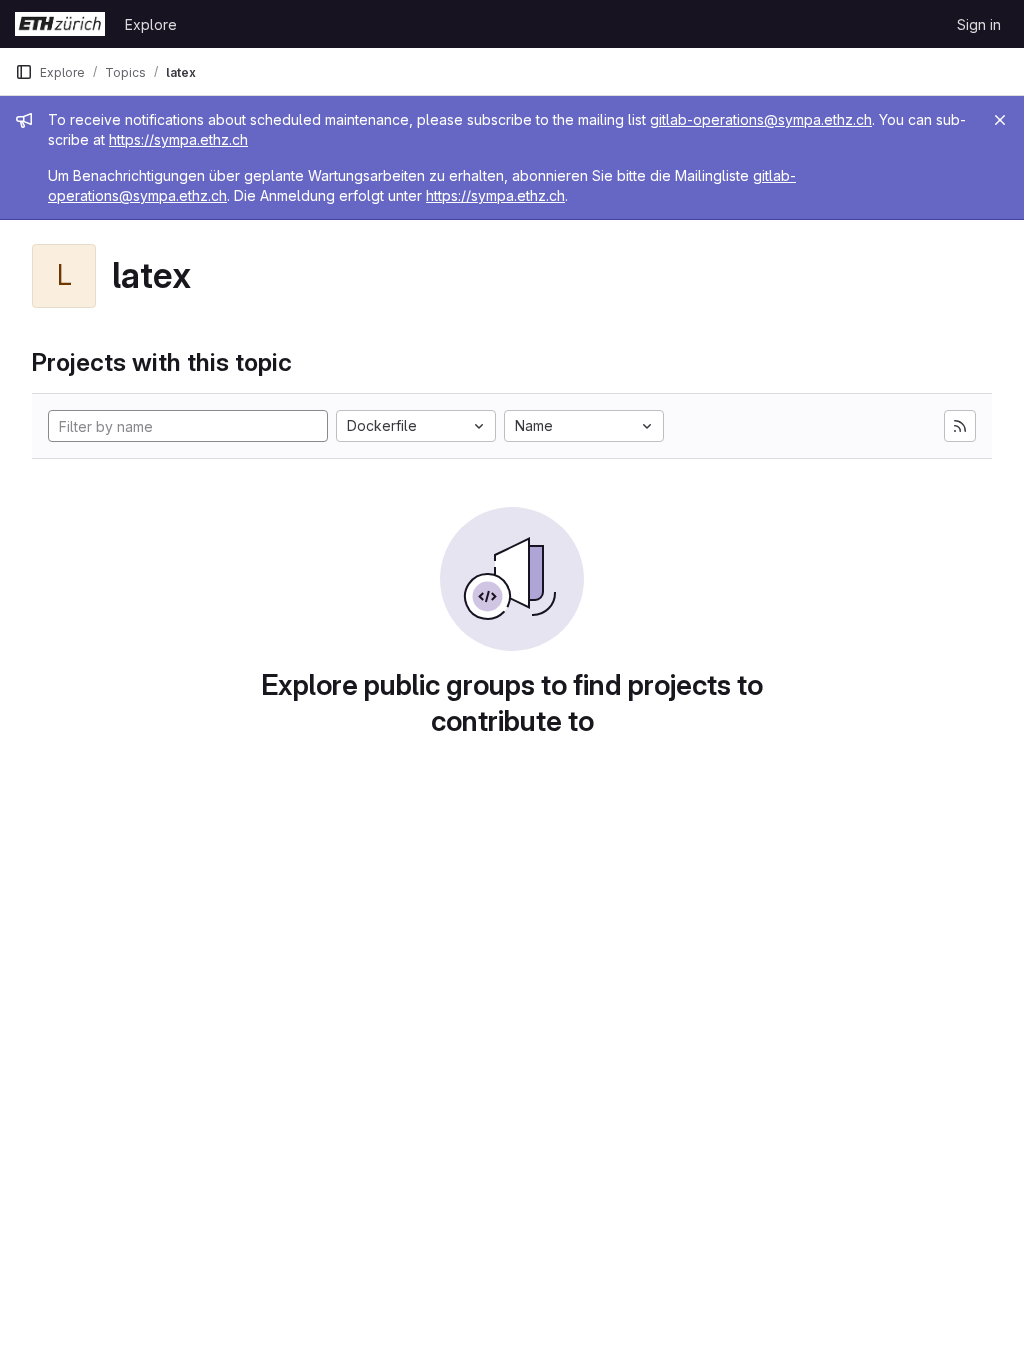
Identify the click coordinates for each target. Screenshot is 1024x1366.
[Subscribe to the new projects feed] (960, 426)
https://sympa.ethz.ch (178, 139)
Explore (151, 24)
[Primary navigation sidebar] (24, 72)
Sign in (979, 24)
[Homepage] (60, 24)
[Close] (1000, 120)
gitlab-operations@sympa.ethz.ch (761, 119)
